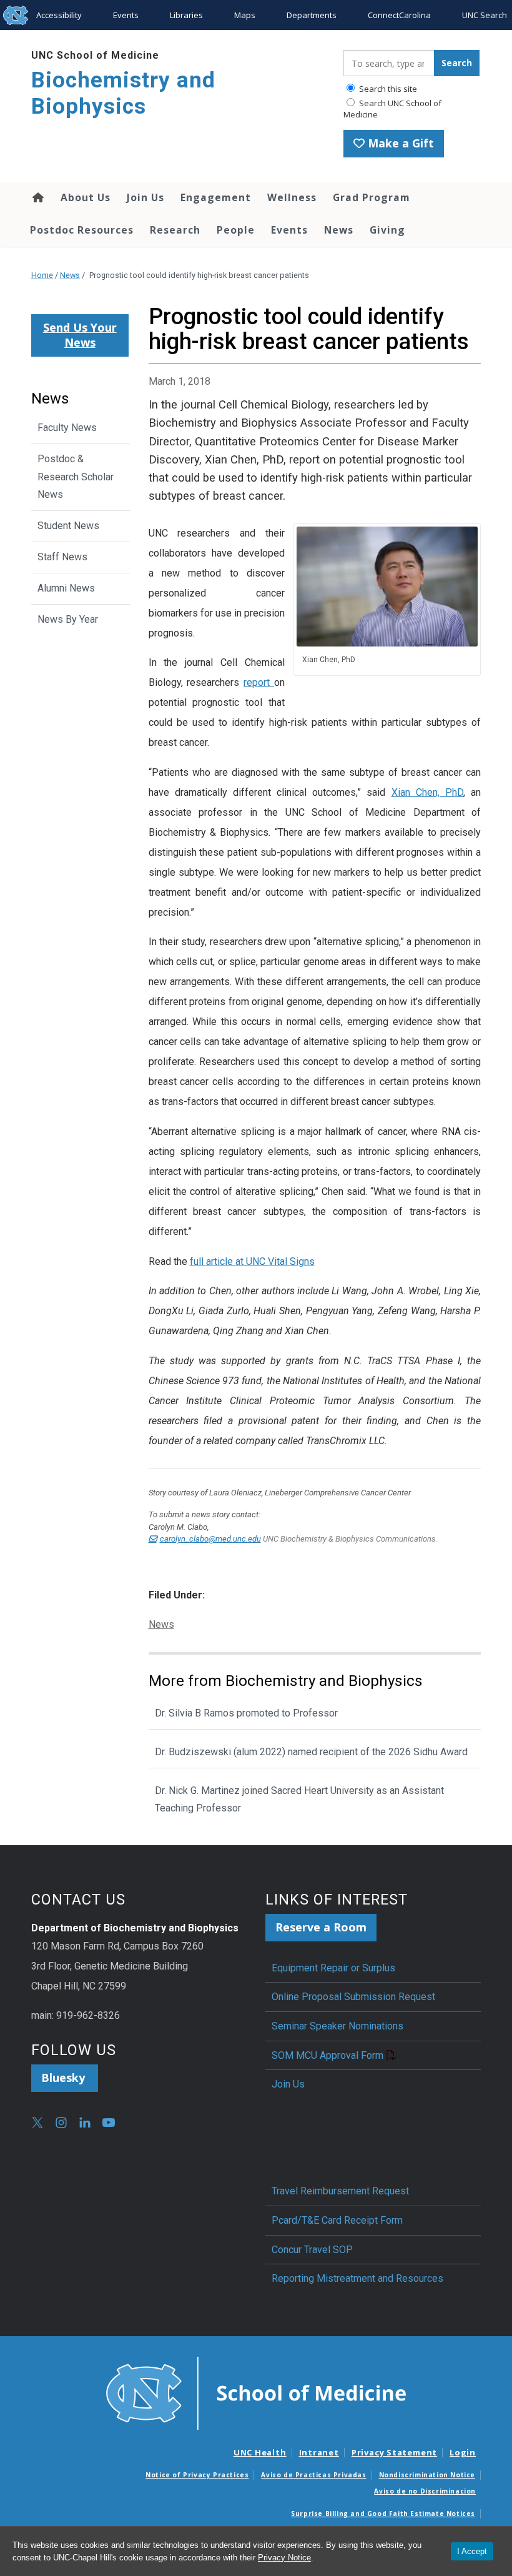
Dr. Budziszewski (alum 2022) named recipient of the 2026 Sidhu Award (311, 1752)
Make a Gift (399, 143)
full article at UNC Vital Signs (252, 1261)
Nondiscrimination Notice (427, 2475)
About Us (86, 197)
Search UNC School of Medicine (392, 109)
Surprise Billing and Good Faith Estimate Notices (383, 2514)
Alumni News (66, 588)
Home (37, 197)
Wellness (292, 197)
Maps (245, 15)
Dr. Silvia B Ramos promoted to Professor (246, 1713)
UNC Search (485, 15)
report (259, 682)
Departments (312, 15)
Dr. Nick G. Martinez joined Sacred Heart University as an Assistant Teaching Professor (299, 1800)
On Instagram (61, 2123)
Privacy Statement (394, 2452)
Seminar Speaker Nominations (337, 2026)
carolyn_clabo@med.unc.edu (210, 1539)
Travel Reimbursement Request (340, 2191)
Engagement (216, 197)
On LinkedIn (85, 2123)
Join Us (145, 197)
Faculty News (67, 428)
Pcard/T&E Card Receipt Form (337, 2220)
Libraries (186, 15)
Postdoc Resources (82, 230)
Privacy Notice (284, 2558)
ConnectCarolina (399, 15)
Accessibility (59, 15)
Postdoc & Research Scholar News (76, 477)
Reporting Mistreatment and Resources (357, 2278)
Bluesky (65, 2078)
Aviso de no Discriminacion (425, 2491)
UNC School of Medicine (95, 55)
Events (126, 15)
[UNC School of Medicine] (256, 2392)
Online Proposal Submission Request (353, 1997)
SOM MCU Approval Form (327, 2055)
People (236, 230)
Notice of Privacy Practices (197, 2475)
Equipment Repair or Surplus (333, 1968)
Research (175, 230)
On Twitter (37, 2123)
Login (463, 2452)
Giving (387, 230)
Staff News (62, 557)
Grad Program (372, 197)
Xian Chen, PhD (427, 792)
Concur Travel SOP (312, 2250)
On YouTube (109, 2123)
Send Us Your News (80, 335)
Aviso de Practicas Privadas (313, 2475)
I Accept (472, 2551)
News (339, 230)
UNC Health (260, 2452)
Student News (68, 526)
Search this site (387, 89)
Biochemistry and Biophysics (123, 93)
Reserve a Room (321, 1927)
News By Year (68, 619)
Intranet (319, 2452)
